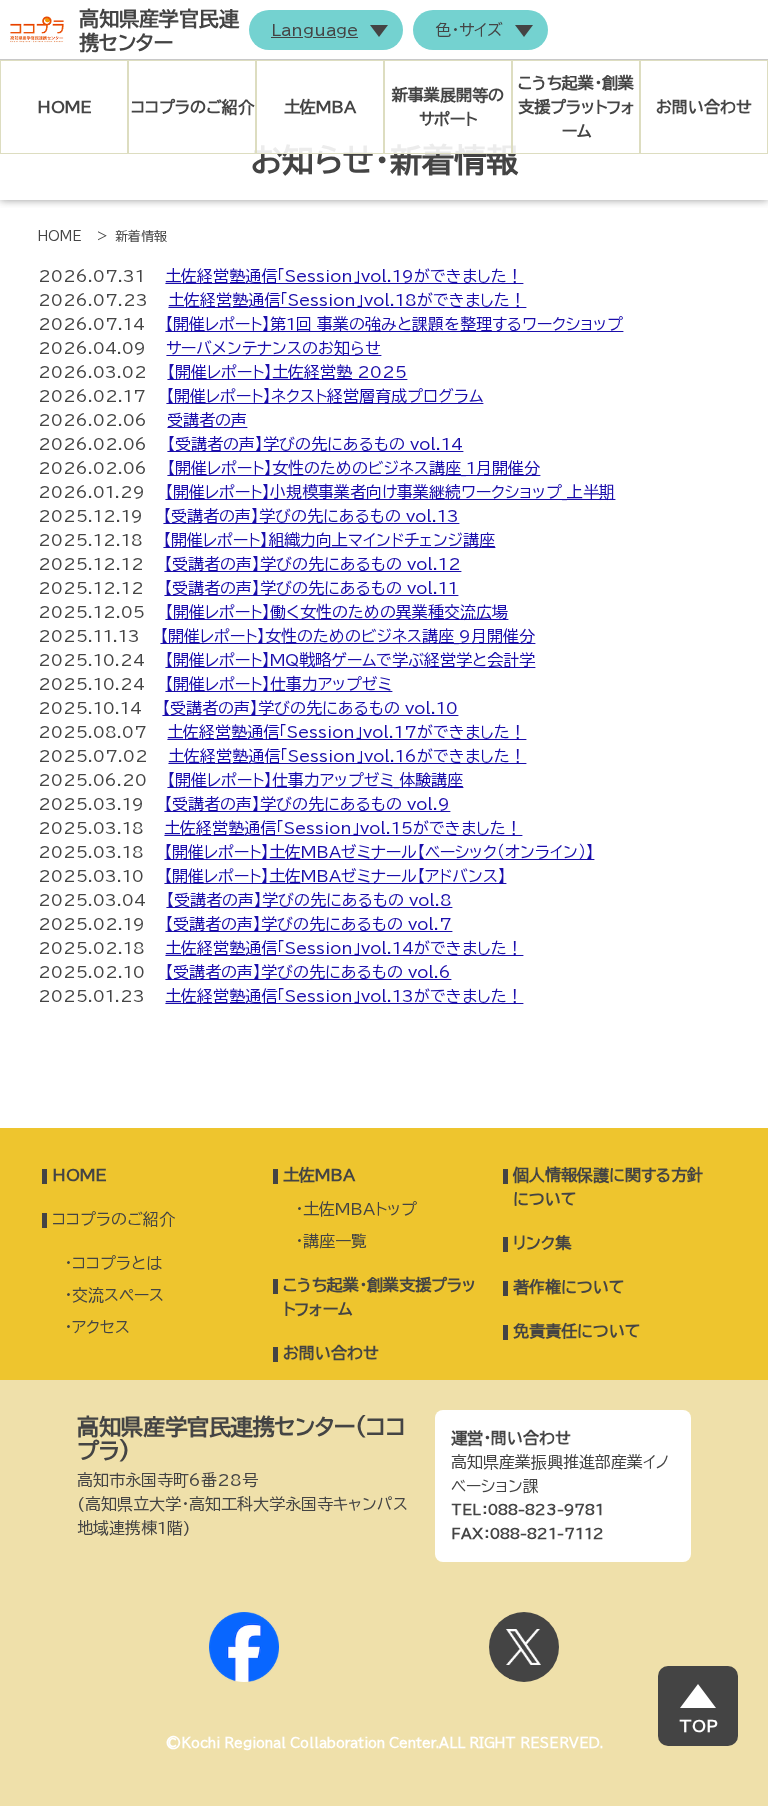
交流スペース (118, 1295)
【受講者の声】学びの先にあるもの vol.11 (311, 588)
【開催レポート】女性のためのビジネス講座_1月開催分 (353, 468)
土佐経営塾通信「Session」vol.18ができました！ (347, 300)
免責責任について (577, 1331)
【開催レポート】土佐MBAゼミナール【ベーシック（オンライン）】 (379, 852)
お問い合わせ (704, 107)
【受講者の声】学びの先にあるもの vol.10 (310, 708)
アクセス (101, 1327)
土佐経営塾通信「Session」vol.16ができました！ (347, 756)
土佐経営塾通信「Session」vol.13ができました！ (344, 996)
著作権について (569, 1287)
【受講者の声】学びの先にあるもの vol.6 (308, 972)
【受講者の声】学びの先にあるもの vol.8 (309, 900)
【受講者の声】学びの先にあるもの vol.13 (311, 516)
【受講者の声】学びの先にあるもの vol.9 (307, 804)
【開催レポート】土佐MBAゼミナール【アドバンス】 (335, 876)
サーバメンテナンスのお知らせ (273, 348)
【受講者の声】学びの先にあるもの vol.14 (315, 444)
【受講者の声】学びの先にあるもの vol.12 (312, 564)
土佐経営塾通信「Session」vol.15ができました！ (343, 828)
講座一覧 (335, 1241)
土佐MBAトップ (360, 1209)
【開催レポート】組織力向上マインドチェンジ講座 (329, 540)
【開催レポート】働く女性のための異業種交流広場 (336, 612)
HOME (64, 107)
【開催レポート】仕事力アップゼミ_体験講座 (315, 780)
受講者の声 (207, 420)
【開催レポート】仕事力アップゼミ (278, 684)
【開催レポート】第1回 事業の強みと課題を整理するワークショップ (394, 324)
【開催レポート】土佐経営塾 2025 (287, 372)
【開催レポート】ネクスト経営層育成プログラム (324, 396)
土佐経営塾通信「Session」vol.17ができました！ (346, 732)
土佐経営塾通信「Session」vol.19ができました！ (344, 276)
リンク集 (542, 1243)
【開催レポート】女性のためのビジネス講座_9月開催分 (347, 636)
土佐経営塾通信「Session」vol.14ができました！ (344, 948)
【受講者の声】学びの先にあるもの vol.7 (308, 924)
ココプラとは (117, 1263)
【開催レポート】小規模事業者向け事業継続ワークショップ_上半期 (390, 492)
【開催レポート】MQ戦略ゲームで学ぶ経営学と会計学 (350, 660)
